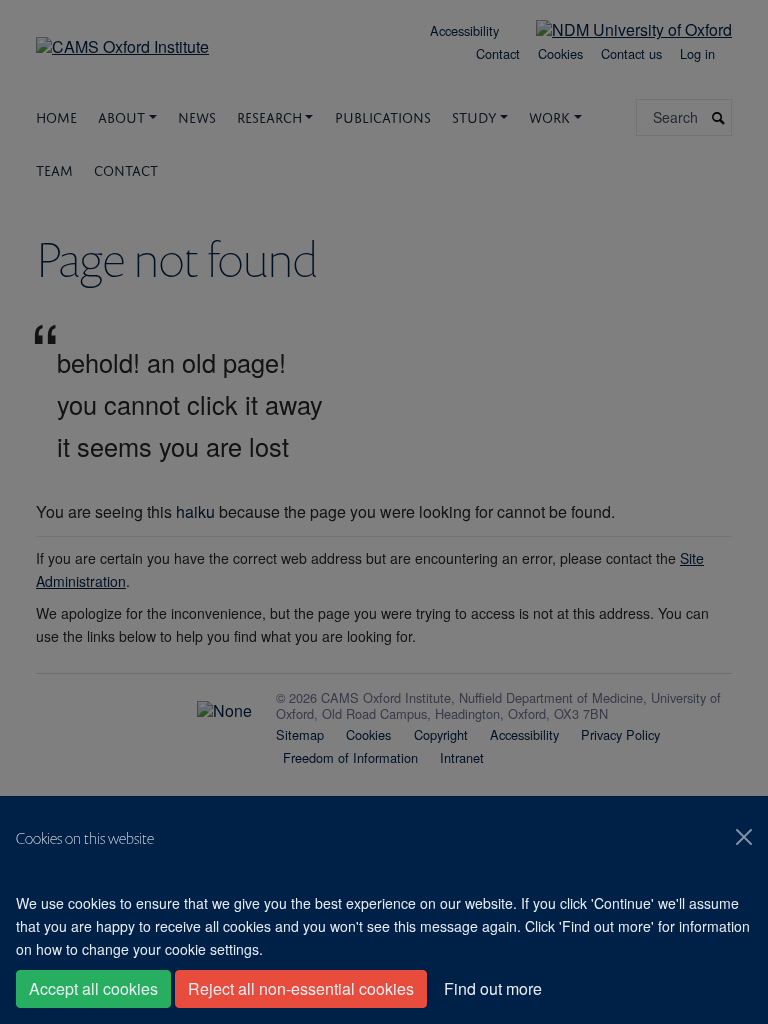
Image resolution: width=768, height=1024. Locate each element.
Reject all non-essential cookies (301, 988)
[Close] (744, 837)
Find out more (493, 988)
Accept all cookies (93, 988)
